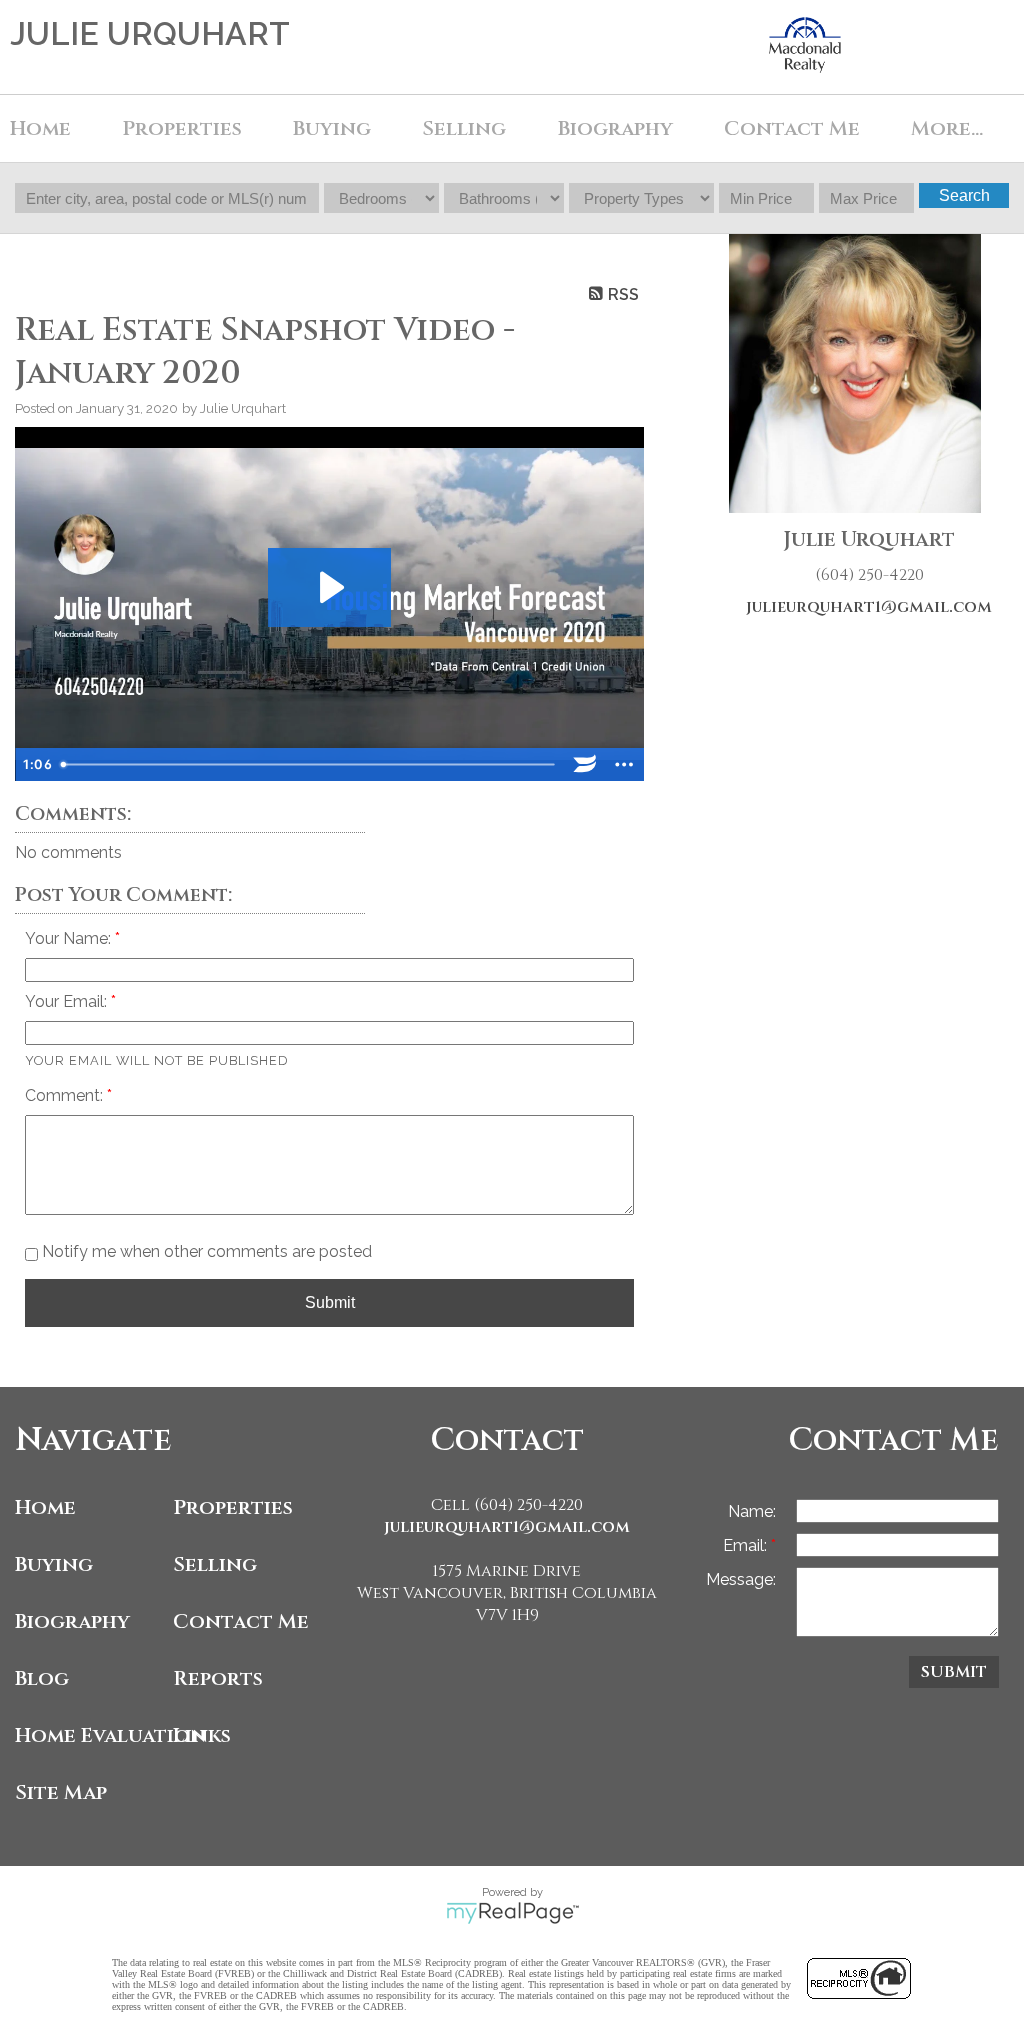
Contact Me (792, 128)
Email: (747, 1545)
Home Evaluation (89, 1735)
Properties (233, 1507)
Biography (615, 128)
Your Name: (70, 938)
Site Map (61, 1792)
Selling (464, 128)
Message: (741, 1579)
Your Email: (68, 1001)
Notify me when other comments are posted (205, 1251)
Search (964, 195)
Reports (218, 1678)
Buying (54, 1564)
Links (202, 1735)
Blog (42, 1678)
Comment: (66, 1095)
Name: (752, 1511)
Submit (330, 1302)
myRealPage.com (512, 1913)
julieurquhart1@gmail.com (869, 607)
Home (40, 128)
